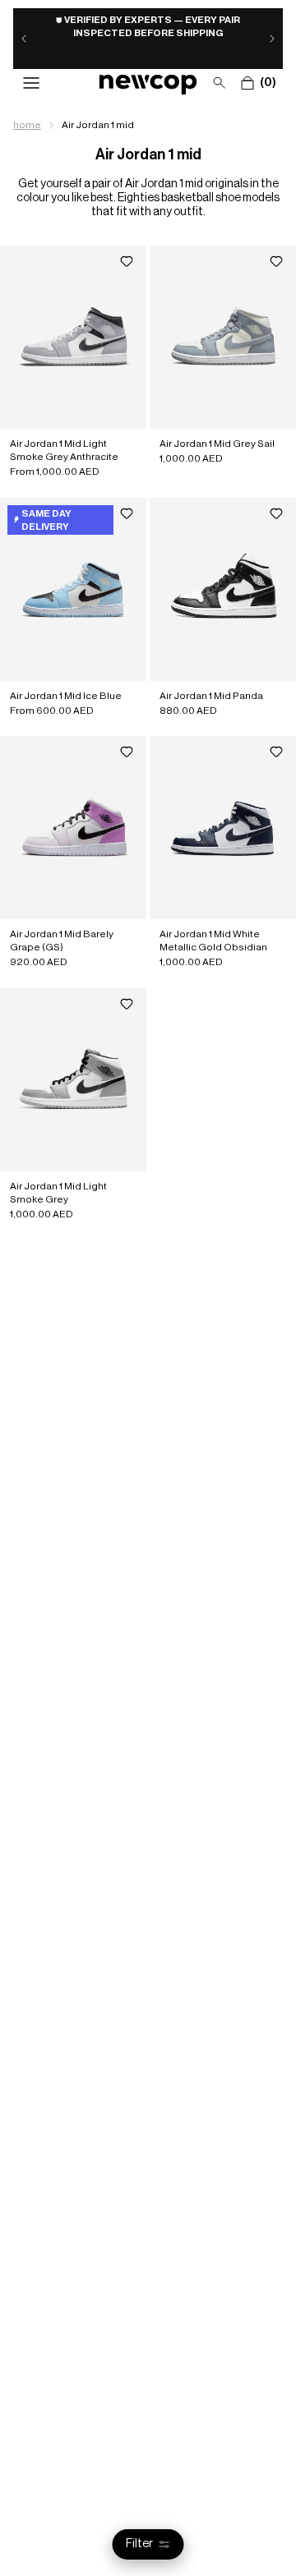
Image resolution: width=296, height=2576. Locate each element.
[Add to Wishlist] (127, 262)
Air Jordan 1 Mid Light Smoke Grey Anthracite (64, 450)
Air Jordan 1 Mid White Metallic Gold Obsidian (213, 941)
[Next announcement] (272, 39)
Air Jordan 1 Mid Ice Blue (66, 695)
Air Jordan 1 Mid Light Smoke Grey (58, 1192)
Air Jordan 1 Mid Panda (211, 695)
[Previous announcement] (24, 39)
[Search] (220, 83)
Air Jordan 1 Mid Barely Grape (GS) (62, 941)
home (27, 125)
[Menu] (31, 83)
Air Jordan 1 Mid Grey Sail (217, 444)
